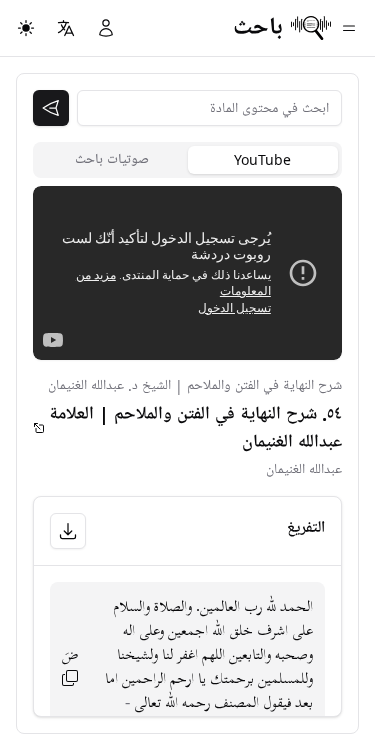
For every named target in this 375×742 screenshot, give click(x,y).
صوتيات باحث (112, 159)
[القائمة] (349, 28)
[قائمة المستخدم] (106, 28)
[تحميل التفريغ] (68, 531)
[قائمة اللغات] (66, 28)
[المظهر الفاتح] (26, 28)
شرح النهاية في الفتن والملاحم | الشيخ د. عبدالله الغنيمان (195, 385)
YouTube (262, 159)
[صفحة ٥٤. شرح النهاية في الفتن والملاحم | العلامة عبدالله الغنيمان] (39, 428)
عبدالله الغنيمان (304, 469)
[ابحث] (51, 108)
